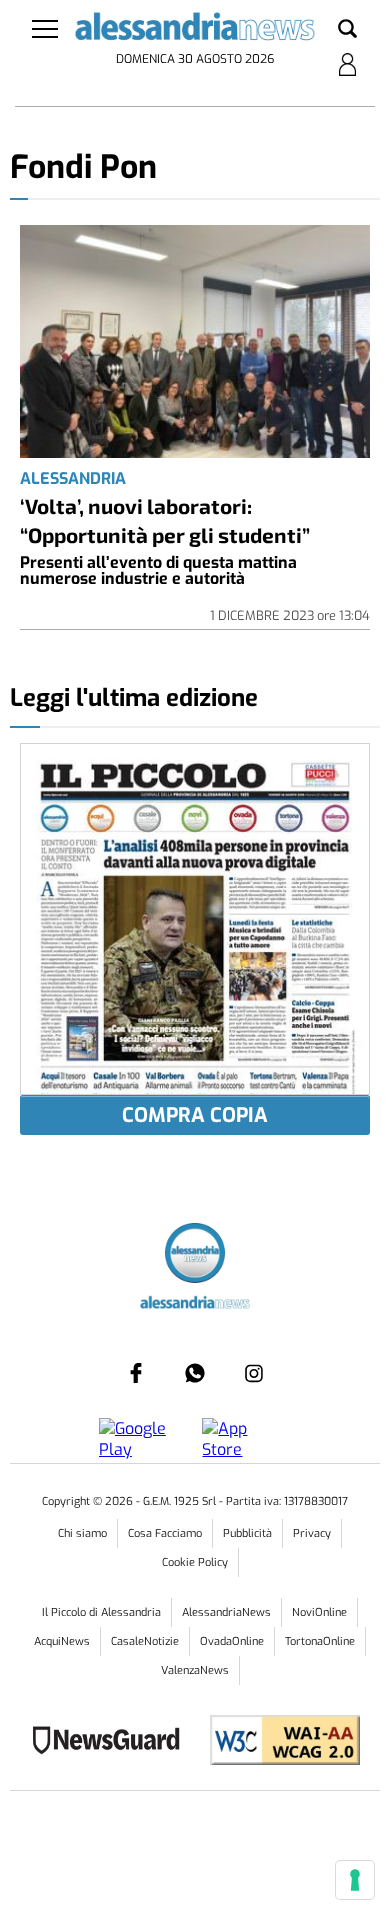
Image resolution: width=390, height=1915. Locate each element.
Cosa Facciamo (165, 1533)
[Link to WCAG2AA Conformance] (277, 1742)
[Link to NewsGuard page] (112, 1742)
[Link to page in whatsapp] (195, 1373)
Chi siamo (82, 1533)
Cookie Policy (195, 1562)
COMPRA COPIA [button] (195, 1115)
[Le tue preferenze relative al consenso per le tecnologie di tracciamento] (355, 1880)
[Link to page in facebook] (136, 1373)
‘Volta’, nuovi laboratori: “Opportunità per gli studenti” (165, 520)
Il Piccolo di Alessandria (101, 1612)
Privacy (312, 1533)
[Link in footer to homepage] (195, 1255)
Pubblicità (247, 1533)
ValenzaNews (195, 1670)
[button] (347, 30)
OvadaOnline (232, 1641)
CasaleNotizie (145, 1641)
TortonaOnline (320, 1641)
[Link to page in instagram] (254, 1373)
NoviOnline (319, 1612)
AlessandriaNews (226, 1612)
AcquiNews (62, 1641)
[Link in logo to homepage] (195, 30)
